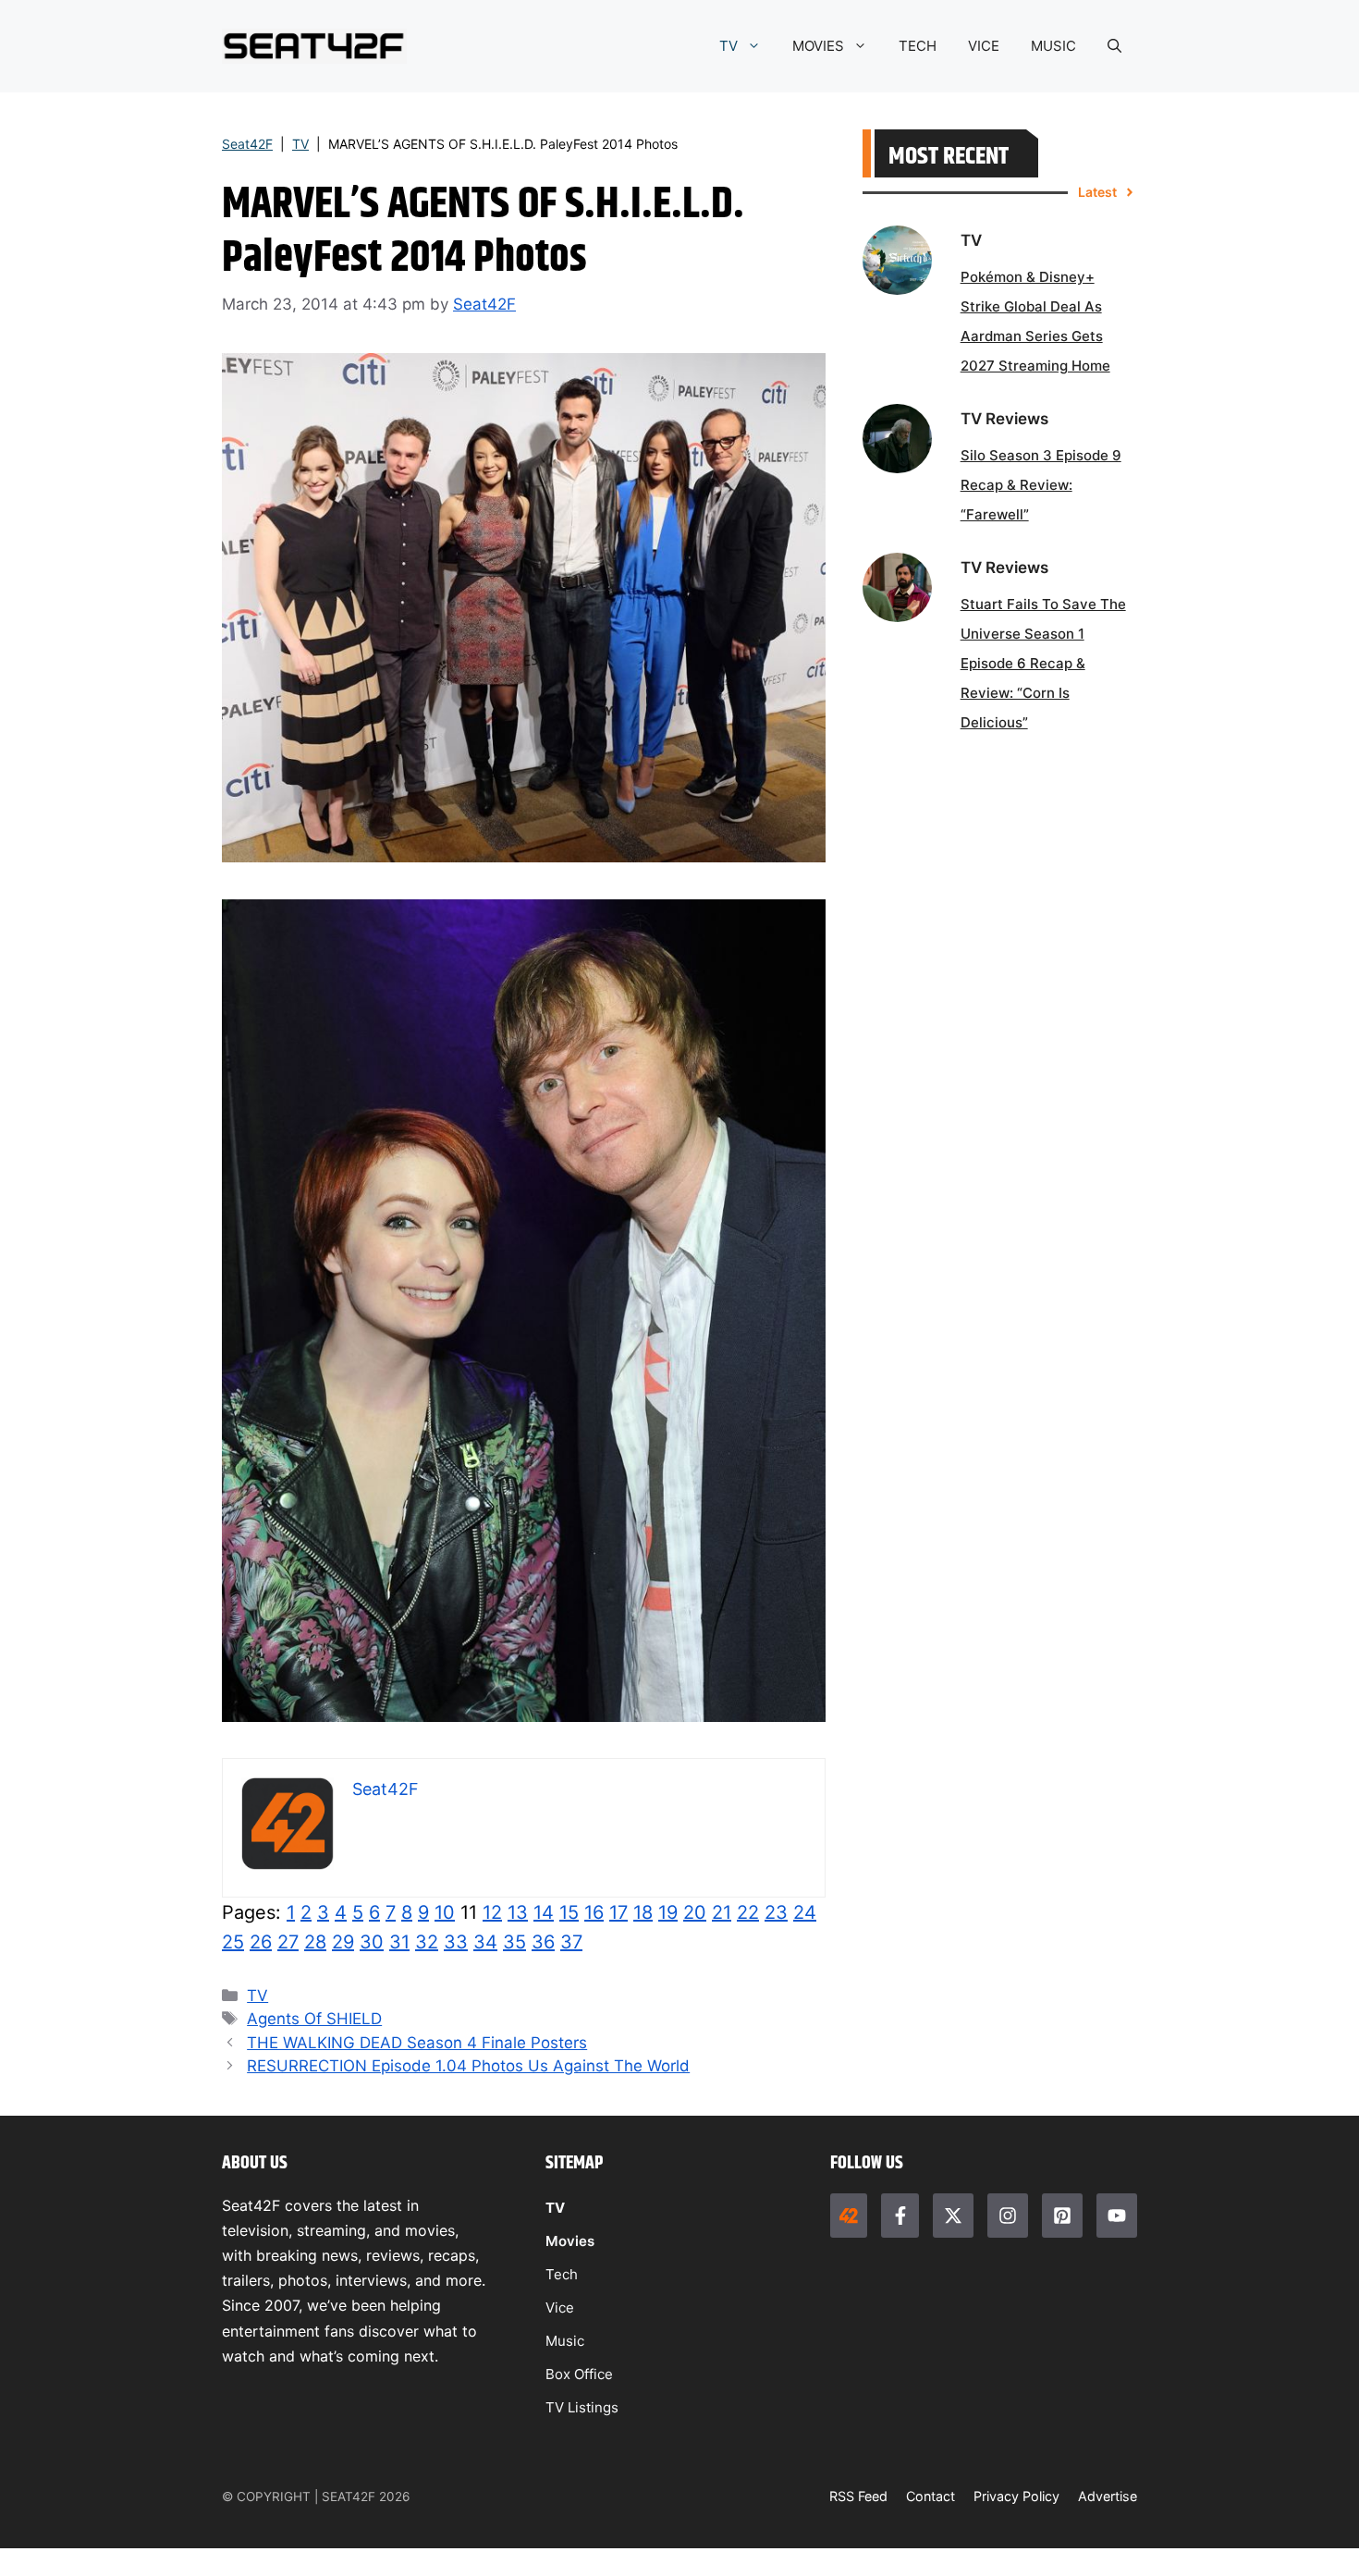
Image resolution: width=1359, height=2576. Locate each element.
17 (618, 1912)
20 (695, 1912)
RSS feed (858, 2496)
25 (233, 1942)
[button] (1114, 46)
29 (343, 1942)
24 (805, 1912)
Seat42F (247, 144)
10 (445, 1912)
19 (668, 1912)
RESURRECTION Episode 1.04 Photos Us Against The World (468, 2066)
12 (492, 1912)
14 (544, 1912)
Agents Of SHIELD (314, 2019)
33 (456, 1942)
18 (643, 1912)
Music (565, 2341)
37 (571, 1942)
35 (514, 1942)
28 (315, 1942)
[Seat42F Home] (849, 2216)
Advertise (1108, 2496)
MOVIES (818, 46)
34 (485, 1942)
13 (518, 1912)
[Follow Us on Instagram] (1008, 2216)
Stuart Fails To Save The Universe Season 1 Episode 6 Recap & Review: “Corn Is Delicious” (1043, 663)
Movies (570, 2241)
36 (543, 1942)
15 (569, 1912)
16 (594, 1912)
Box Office (579, 2374)
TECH (918, 46)
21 (722, 1912)
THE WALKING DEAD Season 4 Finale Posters (417, 2043)
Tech (562, 2274)
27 (288, 1942)
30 (372, 1942)
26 (261, 1942)
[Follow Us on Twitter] (953, 2216)
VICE (984, 46)
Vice (560, 2307)
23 (776, 1912)
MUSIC (1053, 46)
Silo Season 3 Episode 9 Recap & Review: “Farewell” (1041, 485)
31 (399, 1942)
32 (427, 1942)
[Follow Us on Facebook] (900, 2216)
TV (728, 46)
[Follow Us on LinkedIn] (1062, 2216)
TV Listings (582, 2407)
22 (748, 1912)
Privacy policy (1016, 2496)
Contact (930, 2496)
